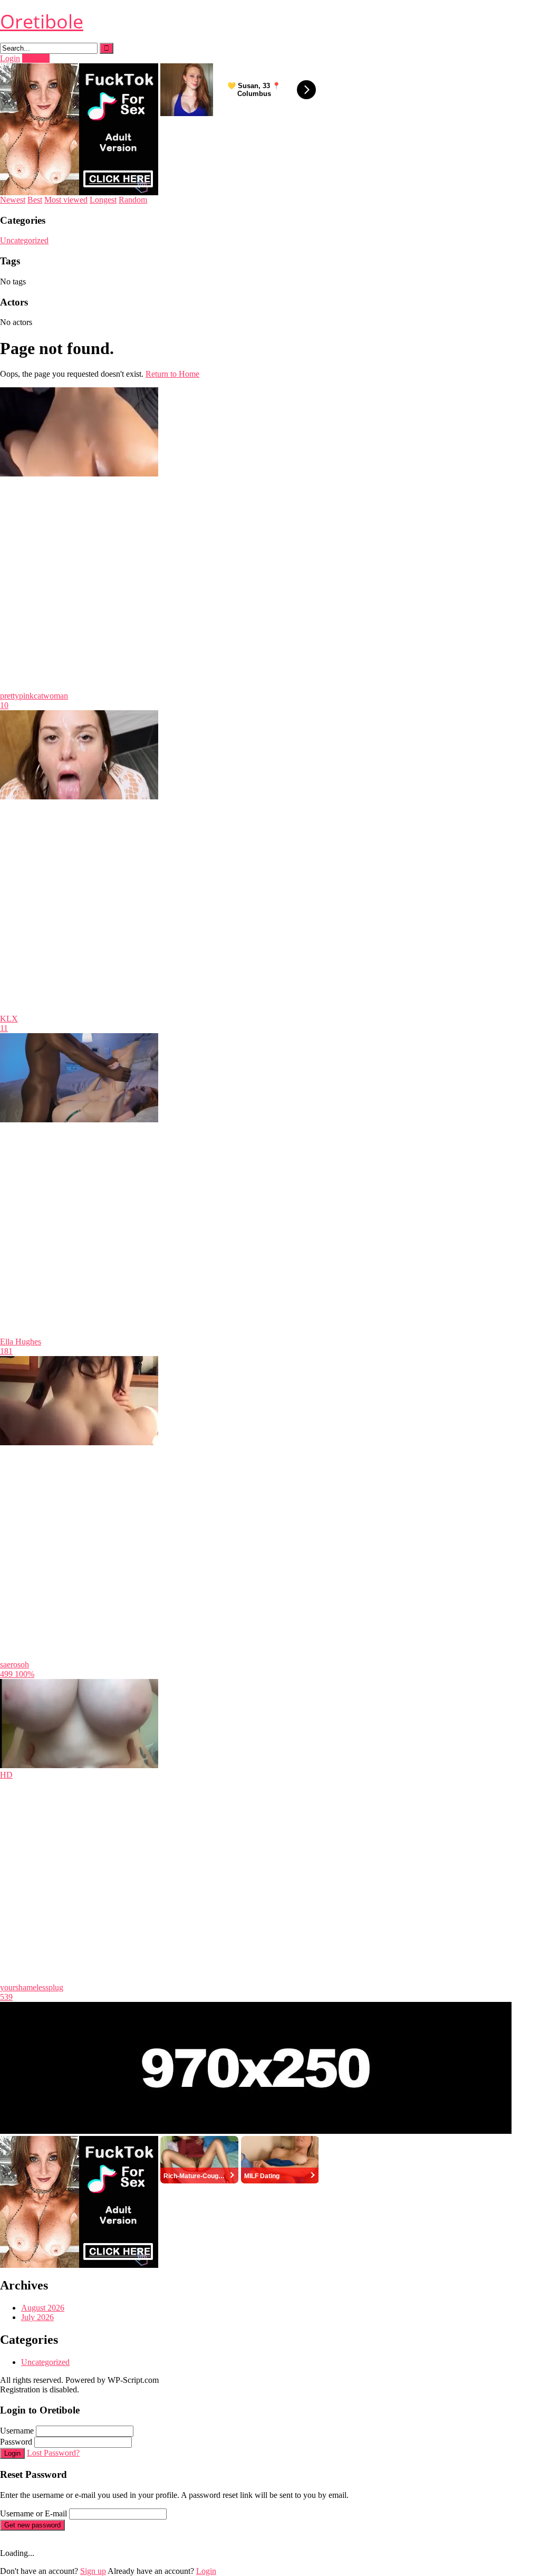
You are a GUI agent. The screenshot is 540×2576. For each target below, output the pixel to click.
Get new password (32, 2525)
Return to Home (172, 374)
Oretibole (42, 21)
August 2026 (43, 2308)
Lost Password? (53, 2453)
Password (16, 2442)
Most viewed (66, 200)
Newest (13, 200)
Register (36, 58)
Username (17, 2431)
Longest (103, 200)
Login (10, 58)
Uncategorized (24, 240)
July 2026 (37, 2317)
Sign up (93, 2571)
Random (133, 200)
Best (35, 200)
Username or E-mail (33, 2513)
